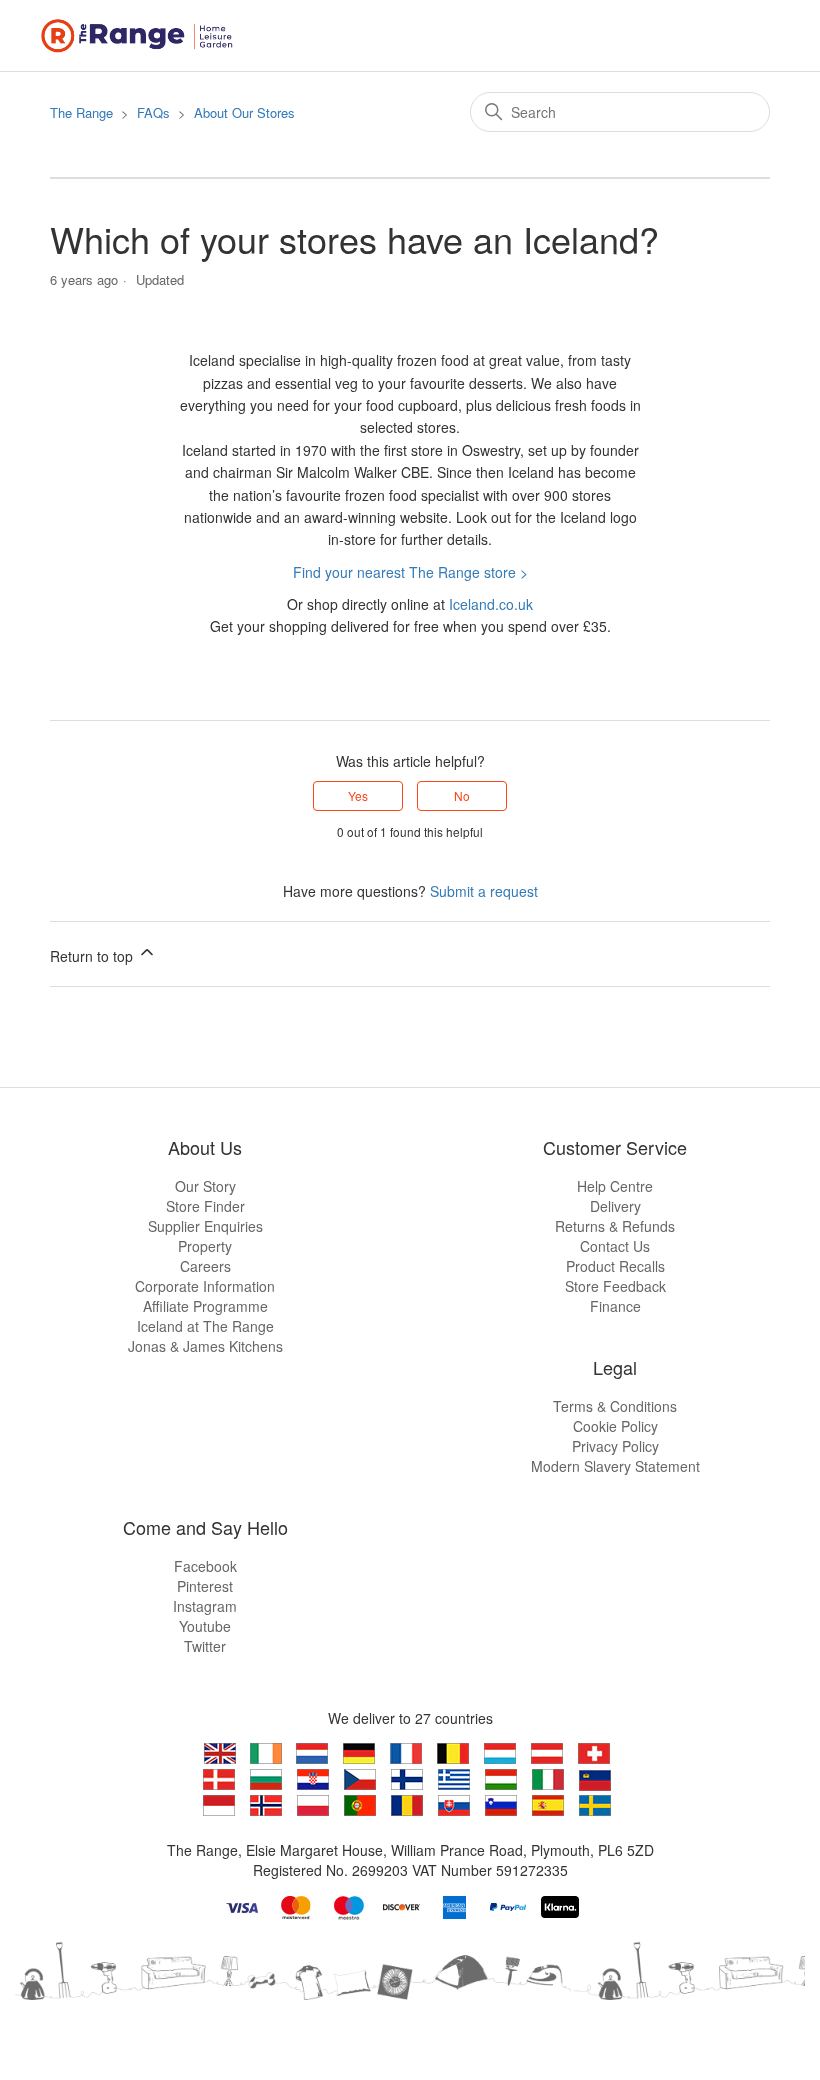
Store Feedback (615, 1286)
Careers (205, 1266)
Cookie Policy (615, 1426)
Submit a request (484, 891)
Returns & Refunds (615, 1226)
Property (205, 1246)
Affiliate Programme (205, 1306)
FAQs (153, 112)
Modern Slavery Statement (615, 1466)
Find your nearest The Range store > (410, 572)
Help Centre (615, 1186)
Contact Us (615, 1246)
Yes (358, 795)
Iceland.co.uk (491, 604)
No (462, 795)
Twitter (205, 1646)
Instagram (205, 1606)
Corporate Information (205, 1286)
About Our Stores (244, 112)
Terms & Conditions (615, 1406)
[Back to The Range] (142, 33)
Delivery (615, 1206)
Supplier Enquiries (205, 1226)
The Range (81, 112)
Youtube (205, 1626)
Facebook (205, 1566)
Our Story (205, 1186)
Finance (615, 1306)
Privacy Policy (615, 1446)
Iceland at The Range (205, 1326)
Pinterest (205, 1586)
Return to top (93, 956)
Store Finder (205, 1206)
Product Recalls (615, 1266)
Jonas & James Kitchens (205, 1346)
